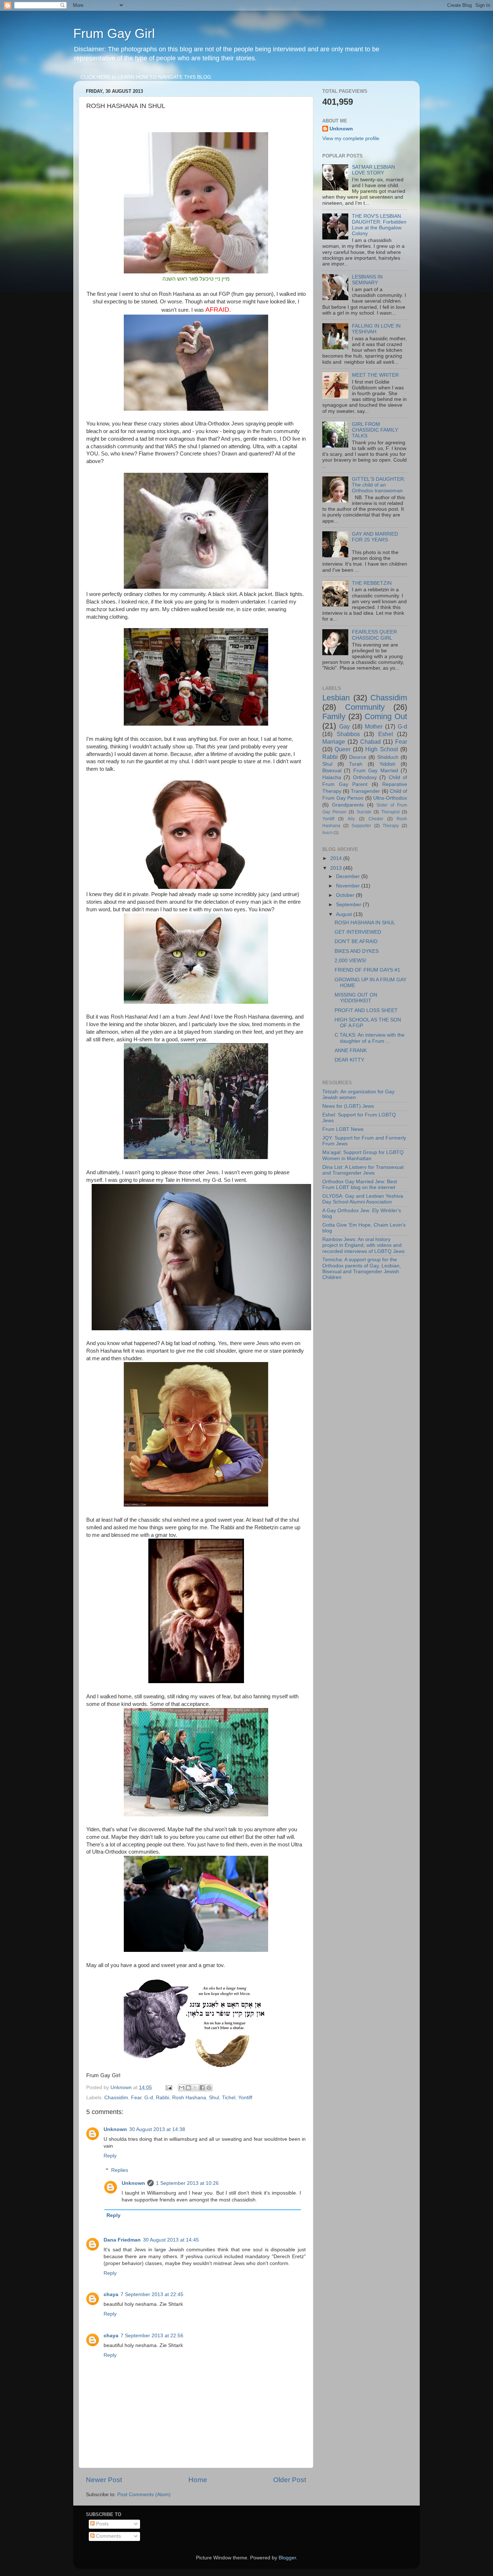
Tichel (229, 2098)
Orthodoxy (365, 777)
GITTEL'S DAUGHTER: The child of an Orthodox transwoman (379, 485)
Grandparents (348, 805)
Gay (344, 726)
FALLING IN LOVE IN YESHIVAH (376, 329)
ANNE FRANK (351, 1051)
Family (334, 716)
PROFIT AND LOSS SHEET (366, 1010)
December (349, 876)
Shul (214, 2098)
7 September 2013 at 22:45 (152, 2294)
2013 (337, 868)
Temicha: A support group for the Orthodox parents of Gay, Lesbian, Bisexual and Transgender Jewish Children (362, 1268)
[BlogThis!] (188, 2088)
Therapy (391, 826)
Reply (110, 2156)
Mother (374, 726)
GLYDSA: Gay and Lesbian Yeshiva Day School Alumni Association (363, 1199)
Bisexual (332, 771)
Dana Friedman (122, 2240)
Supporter (361, 826)
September (349, 905)
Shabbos (348, 734)
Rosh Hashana (189, 2098)
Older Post (290, 2480)
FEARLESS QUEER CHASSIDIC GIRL (374, 635)
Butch (327, 833)
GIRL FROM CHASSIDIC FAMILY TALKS (375, 430)
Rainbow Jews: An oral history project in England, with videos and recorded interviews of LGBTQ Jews (363, 1245)
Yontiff (245, 2098)
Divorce (358, 757)
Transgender (365, 791)
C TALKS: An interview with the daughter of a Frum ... (370, 1038)
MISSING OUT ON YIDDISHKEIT (356, 998)
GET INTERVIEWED (358, 932)
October (346, 895)
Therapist (390, 812)
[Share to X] (195, 2088)
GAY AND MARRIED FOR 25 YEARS (375, 537)
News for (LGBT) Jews (348, 1106)
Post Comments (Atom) (144, 2495)
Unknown (115, 2129)
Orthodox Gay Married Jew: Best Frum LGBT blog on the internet (360, 1185)
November (349, 886)
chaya (111, 2294)
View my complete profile (351, 139)
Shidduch (388, 757)
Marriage (334, 742)
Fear (136, 2098)
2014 (337, 858)
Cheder (376, 819)
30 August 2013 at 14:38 (157, 2129)
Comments (108, 2536)
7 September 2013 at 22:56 (152, 2336)
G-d (149, 2098)
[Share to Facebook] (202, 2088)
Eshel (386, 734)
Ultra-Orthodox (390, 798)
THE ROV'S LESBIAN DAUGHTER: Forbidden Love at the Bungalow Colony (379, 225)
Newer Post (104, 2480)
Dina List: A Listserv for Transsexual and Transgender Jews (363, 1170)
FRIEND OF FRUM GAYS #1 (367, 970)
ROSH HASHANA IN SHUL (365, 923)
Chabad (370, 742)
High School (381, 749)
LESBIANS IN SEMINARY (367, 280)
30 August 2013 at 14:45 (171, 2240)
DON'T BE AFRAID (356, 941)
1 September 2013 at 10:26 (187, 2183)
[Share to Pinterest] (209, 2088)
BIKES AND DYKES (357, 951)
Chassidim (116, 2098)
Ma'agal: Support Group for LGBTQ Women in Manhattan (363, 1155)
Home (198, 2480)
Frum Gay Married (376, 771)
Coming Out (386, 716)
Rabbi (163, 2098)
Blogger (287, 2558)
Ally (351, 819)
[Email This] (182, 2088)
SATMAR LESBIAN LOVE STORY (373, 170)
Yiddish (387, 764)
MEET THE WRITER (375, 375)
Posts (102, 2524)
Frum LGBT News (343, 1129)
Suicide (364, 812)
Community (365, 707)
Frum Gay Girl (114, 33)
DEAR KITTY (349, 1060)
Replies (120, 2170)
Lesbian (336, 698)
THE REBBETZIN (372, 583)
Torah (356, 764)
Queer (343, 749)
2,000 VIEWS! (350, 961)
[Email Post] (168, 2087)
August (345, 914)
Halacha (332, 777)
